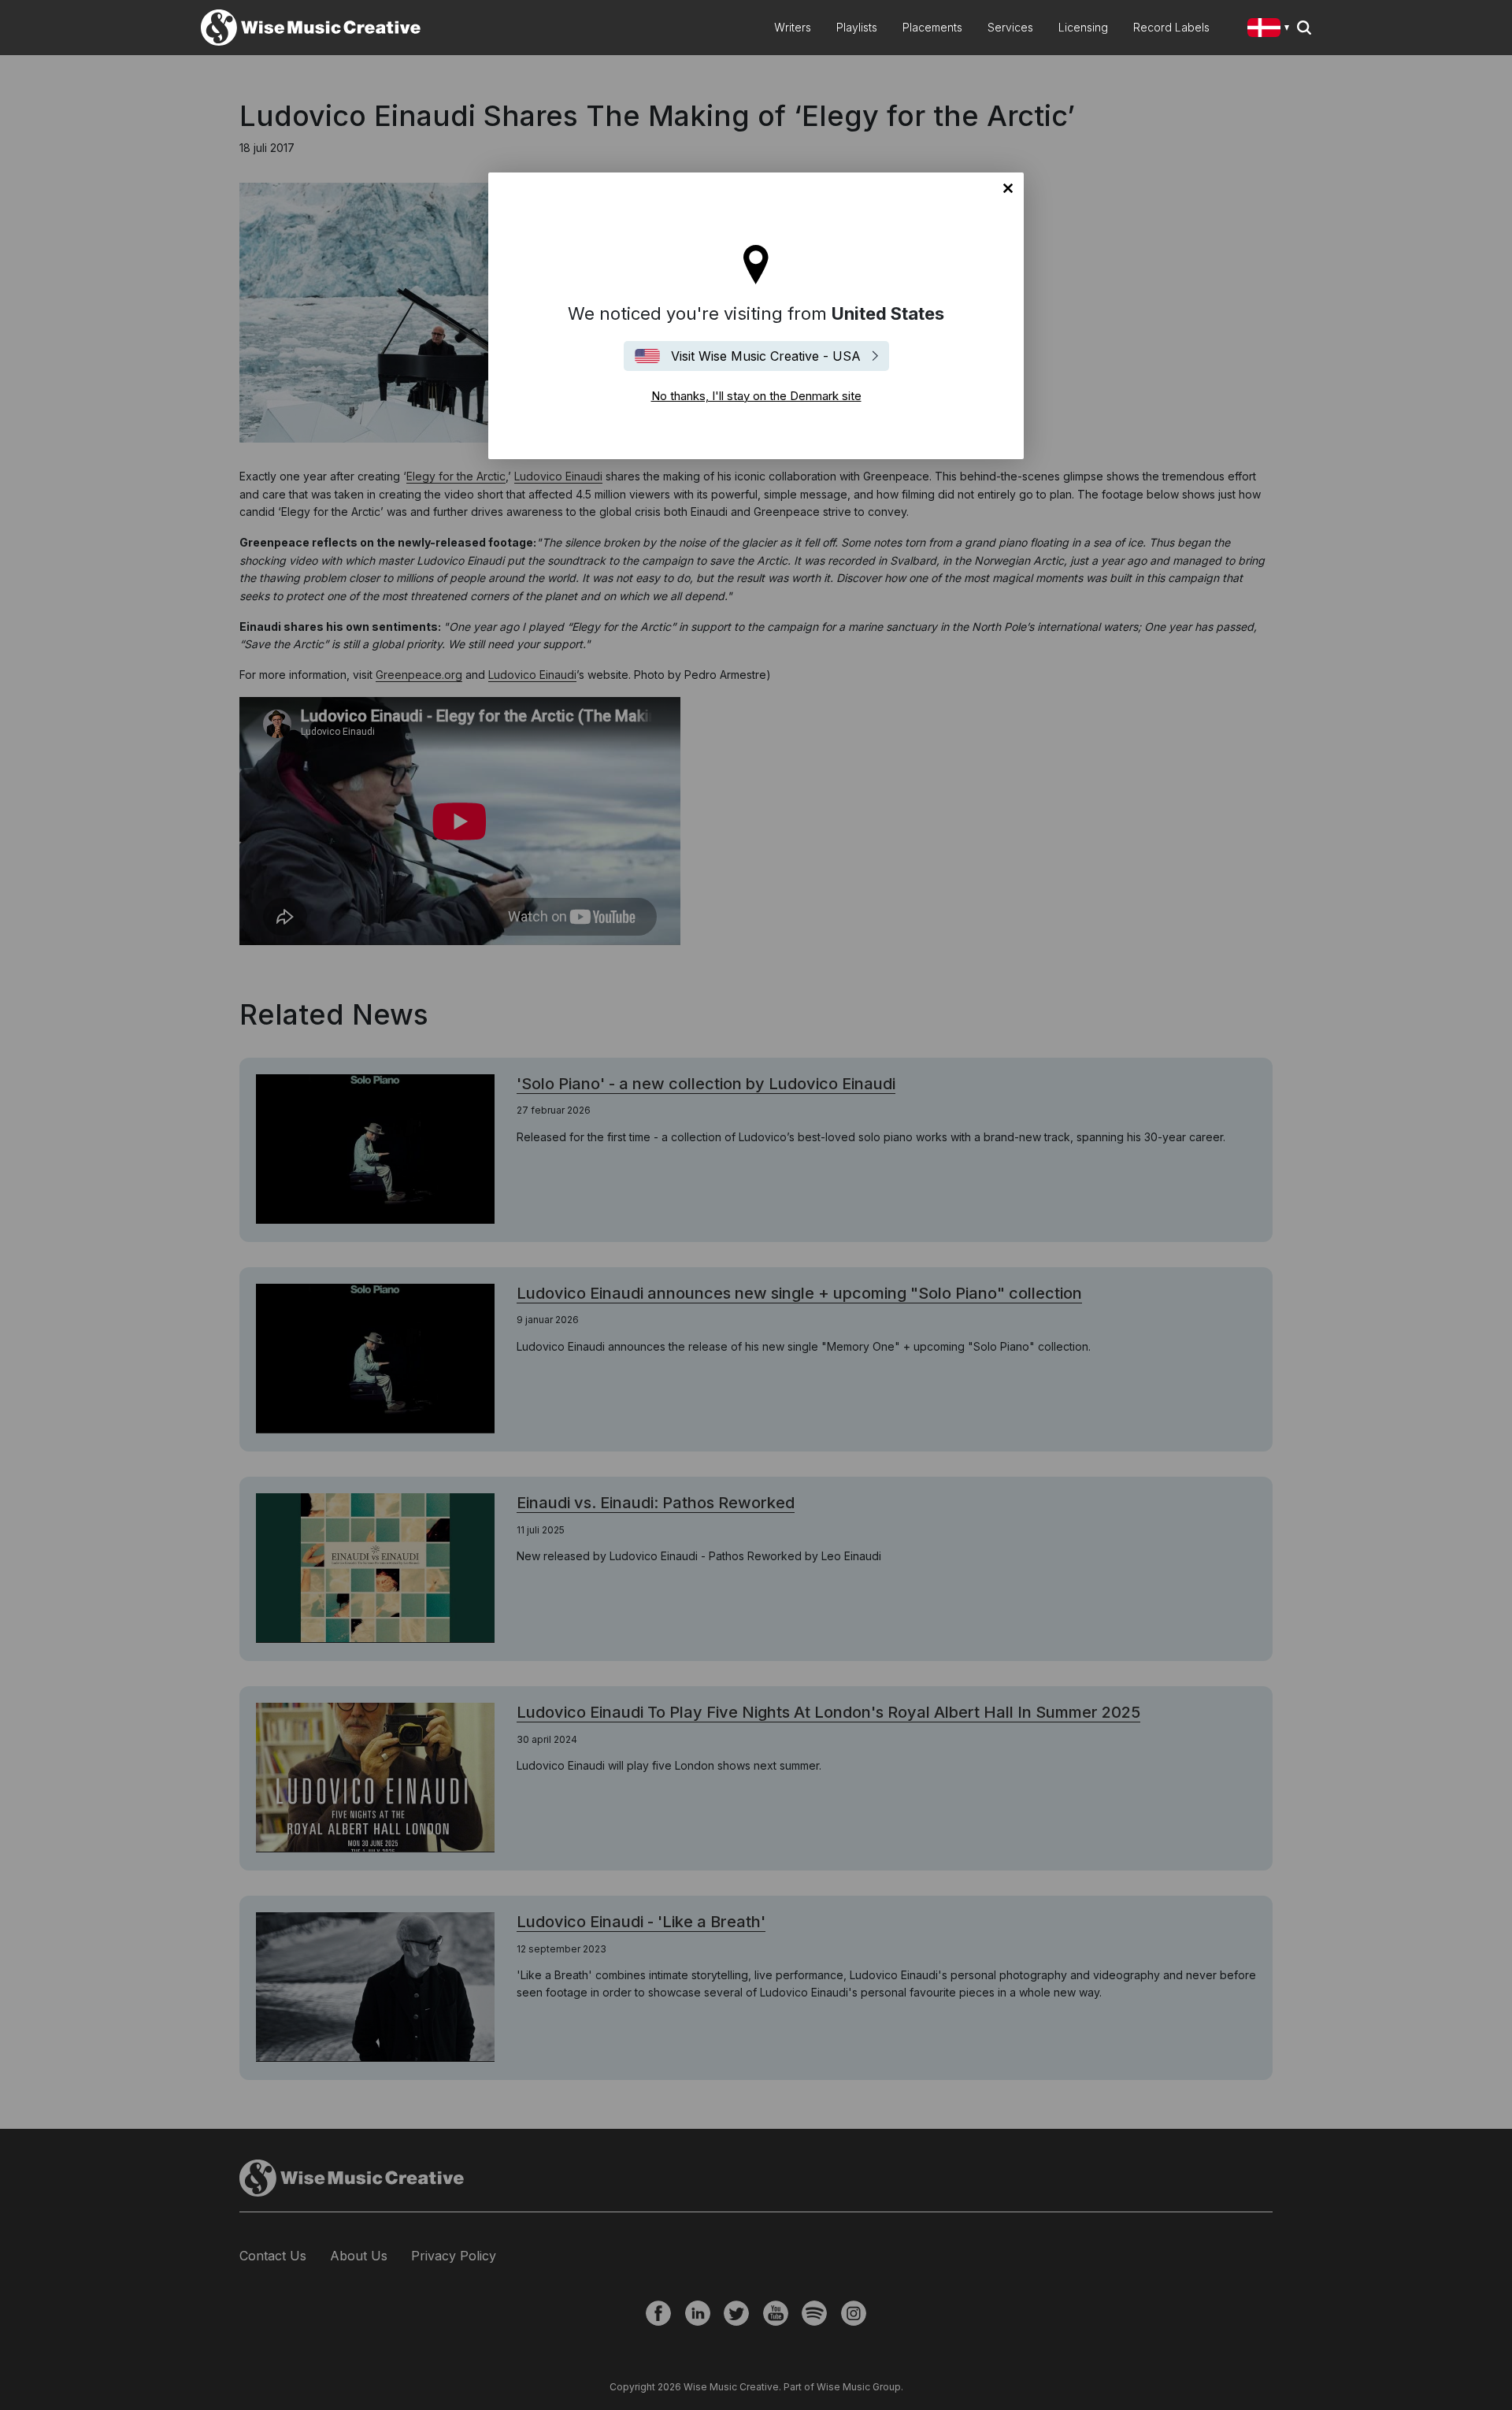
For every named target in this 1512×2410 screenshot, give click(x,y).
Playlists (857, 27)
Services (1010, 27)
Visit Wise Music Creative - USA (766, 356)
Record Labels (1171, 27)
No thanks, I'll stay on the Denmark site (1008, 188)
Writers (793, 27)
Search (1304, 28)
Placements (932, 27)
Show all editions (1271, 30)
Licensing (1083, 27)
